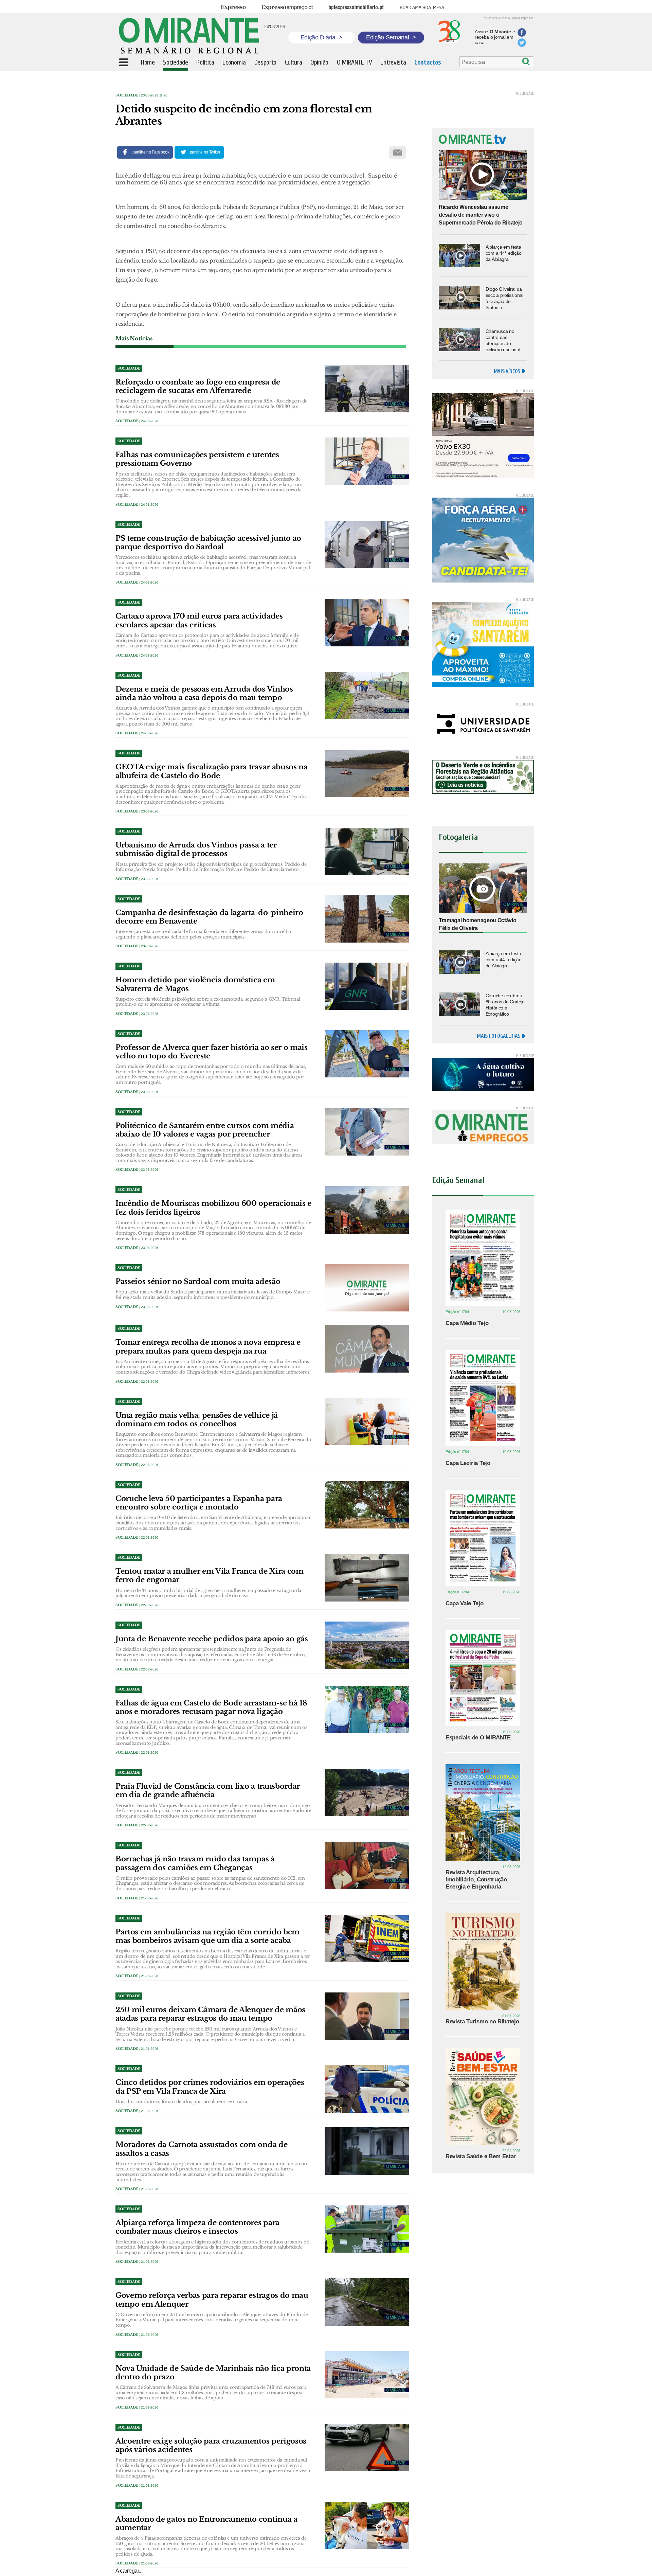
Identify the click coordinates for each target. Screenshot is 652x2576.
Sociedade (127, 95)
